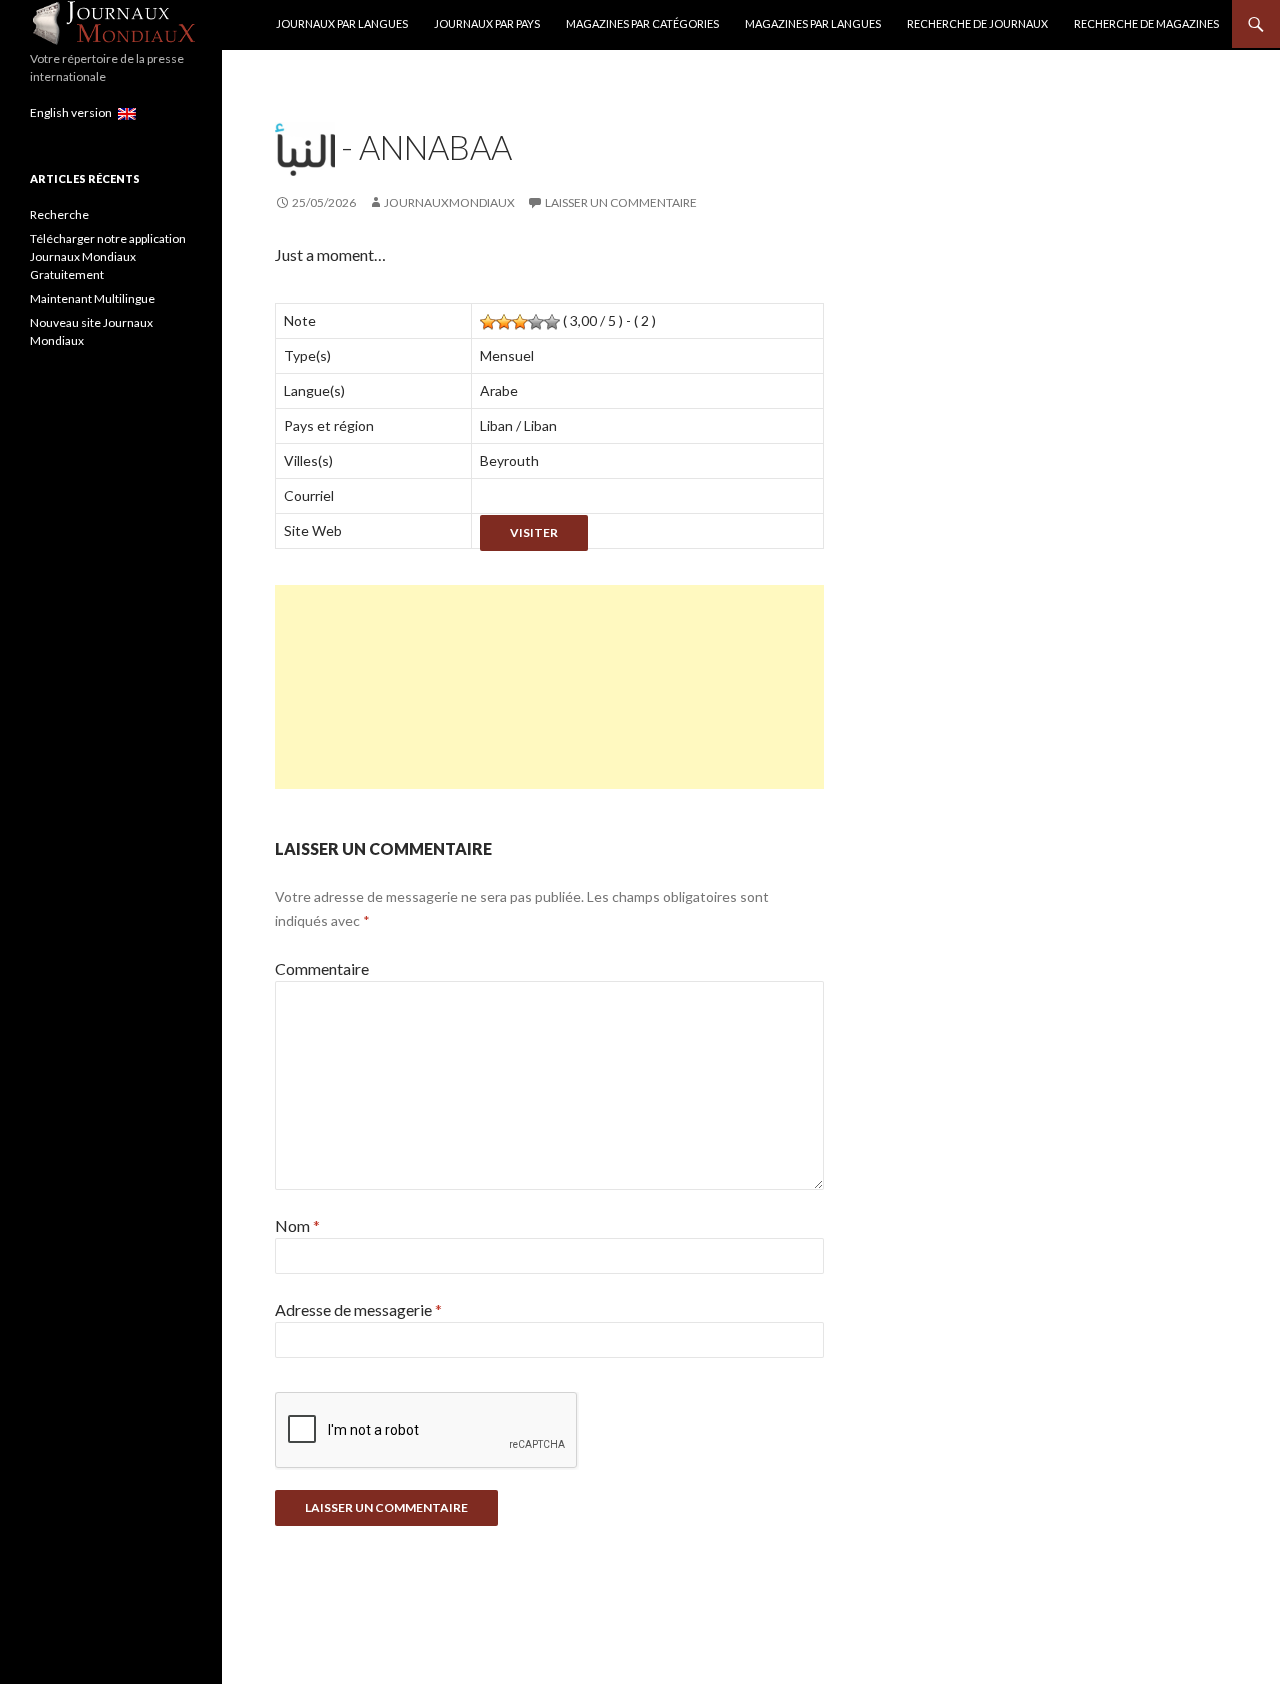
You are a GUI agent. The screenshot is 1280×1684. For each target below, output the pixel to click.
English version (74, 112)
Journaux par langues (342, 23)
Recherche (59, 214)
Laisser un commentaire (621, 202)
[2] (504, 322)
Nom (297, 1225)
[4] (536, 322)
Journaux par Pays (487, 23)
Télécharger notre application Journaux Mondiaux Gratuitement (108, 256)
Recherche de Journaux (977, 23)
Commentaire (322, 968)
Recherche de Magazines (1146, 23)
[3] (520, 322)
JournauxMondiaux (449, 202)
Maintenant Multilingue (92, 298)
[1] (488, 322)
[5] (552, 322)
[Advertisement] (549, 687)
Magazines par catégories (642, 23)
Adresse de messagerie (358, 1309)
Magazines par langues (813, 23)
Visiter (534, 532)
